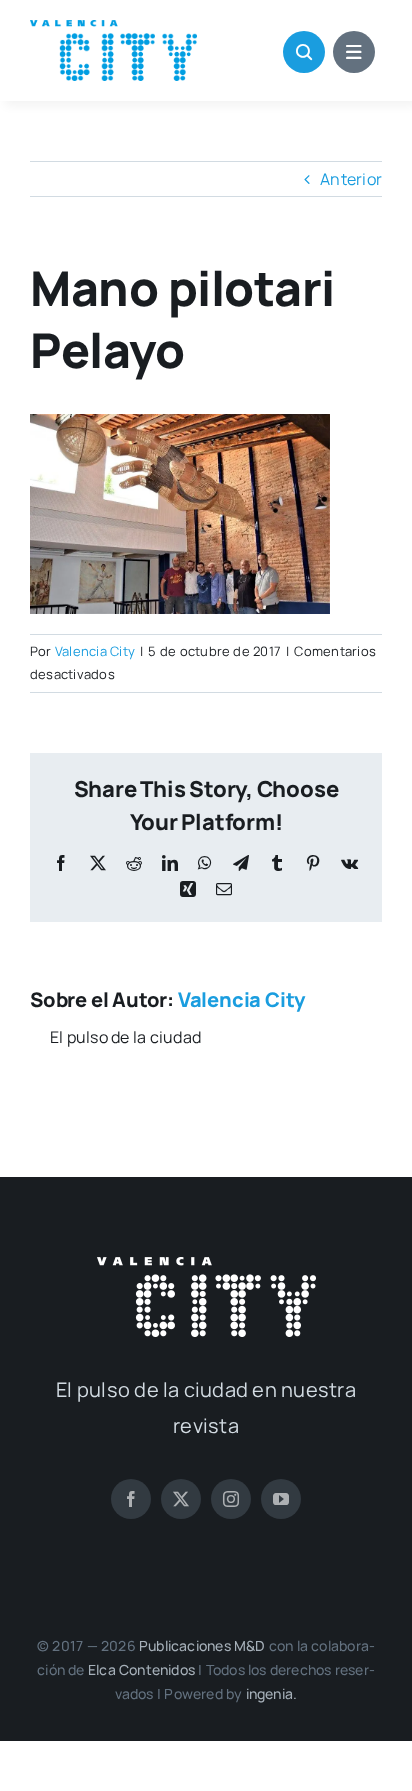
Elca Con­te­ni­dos (141, 1669)
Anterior (351, 179)
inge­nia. (272, 1693)
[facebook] (131, 1499)
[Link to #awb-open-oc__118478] (304, 52)
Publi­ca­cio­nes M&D (202, 1645)
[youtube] (281, 1499)
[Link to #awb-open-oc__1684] (354, 52)
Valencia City (95, 651)
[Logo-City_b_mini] (206, 1265)
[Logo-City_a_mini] (113, 28)
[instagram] (231, 1499)
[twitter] (181, 1499)
